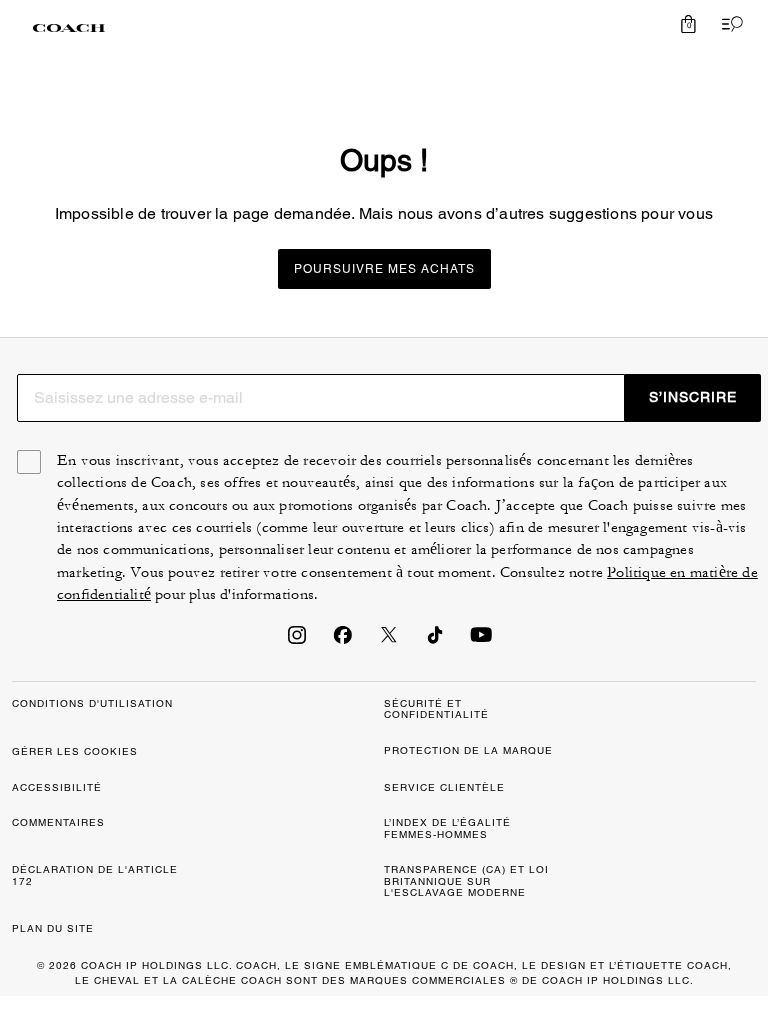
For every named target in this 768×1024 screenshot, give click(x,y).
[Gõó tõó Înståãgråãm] (297, 641)
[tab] (69, 28)
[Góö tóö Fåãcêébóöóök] (343, 641)
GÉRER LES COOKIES (75, 751)
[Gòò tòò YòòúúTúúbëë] (481, 641)
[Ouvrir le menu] (728, 24)
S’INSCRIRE (693, 397)
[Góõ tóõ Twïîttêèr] (389, 641)
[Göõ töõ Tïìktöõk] (435, 641)
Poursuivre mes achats (384, 269)
